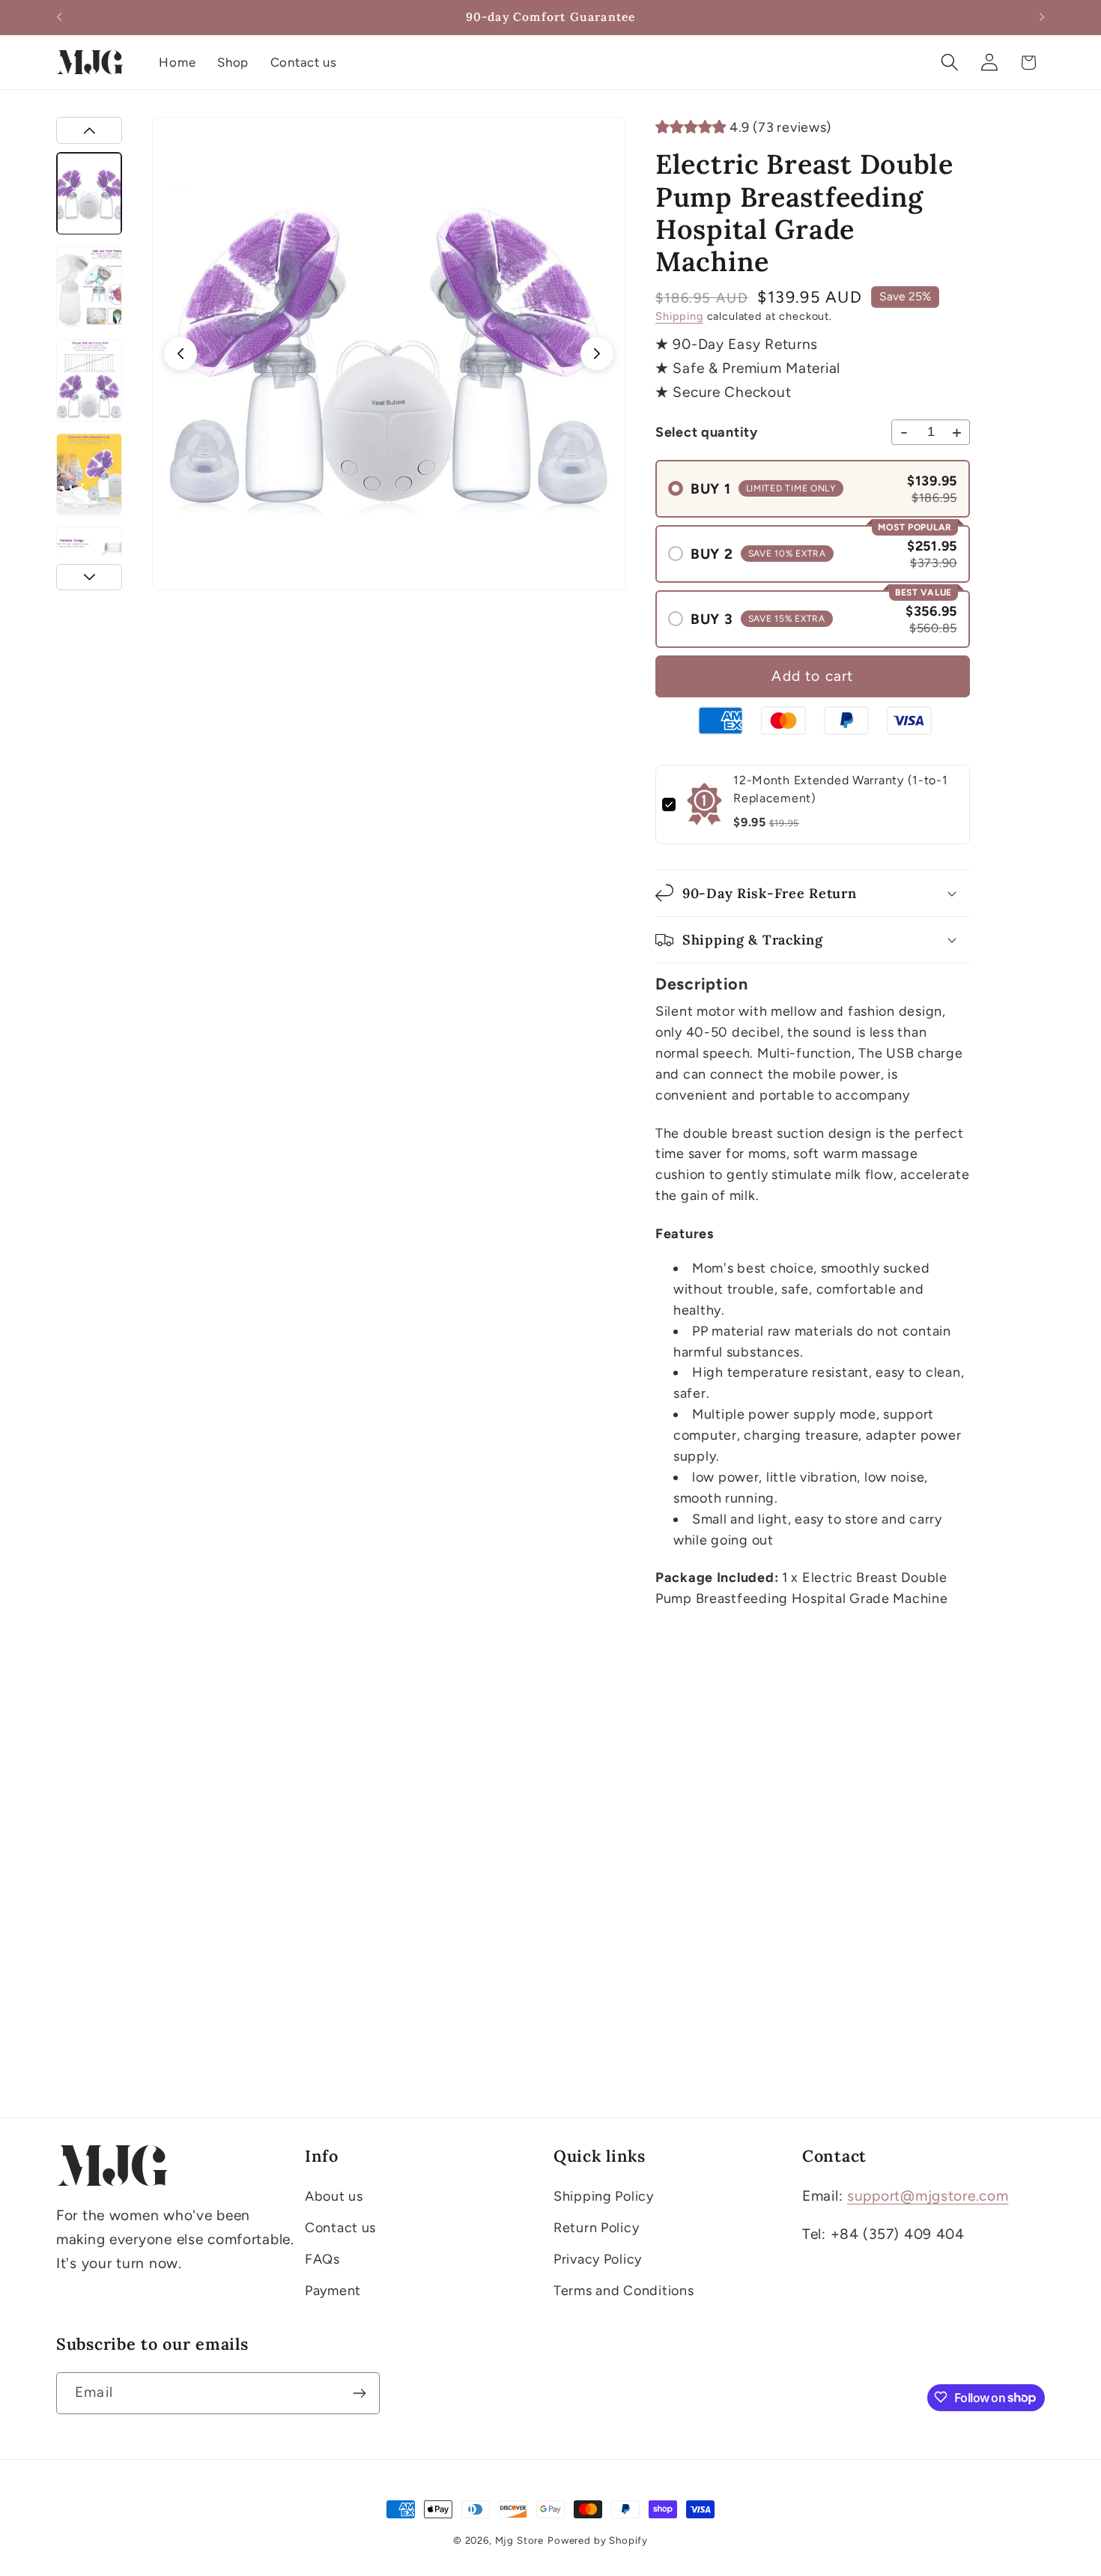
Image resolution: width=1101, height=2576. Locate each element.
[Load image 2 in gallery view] (89, 287)
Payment (333, 2291)
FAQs (322, 2259)
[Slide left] (181, 354)
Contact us (340, 2228)
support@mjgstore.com (928, 2196)
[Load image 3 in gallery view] (89, 381)
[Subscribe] (359, 2393)
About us (334, 2196)
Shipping (679, 316)
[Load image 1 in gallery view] (89, 193)
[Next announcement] (1042, 17)
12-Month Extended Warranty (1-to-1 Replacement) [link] (840, 789)
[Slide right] (597, 354)
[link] (704, 804)
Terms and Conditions (624, 2291)
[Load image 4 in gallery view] (89, 474)
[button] (949, 63)
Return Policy (596, 2228)
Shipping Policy (604, 2196)
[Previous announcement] (59, 17)
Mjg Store (520, 2540)
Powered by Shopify (598, 2540)
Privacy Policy (598, 2259)
